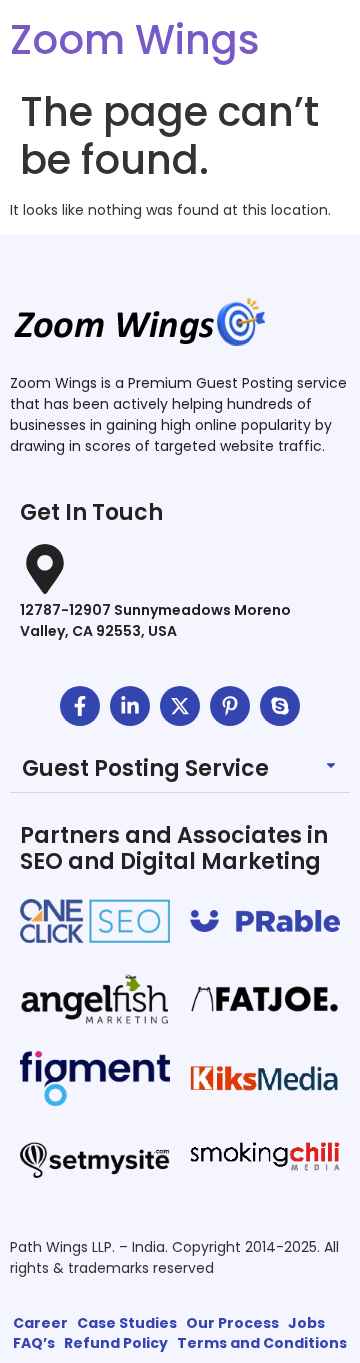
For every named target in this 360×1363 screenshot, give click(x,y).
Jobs (306, 1323)
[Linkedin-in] (130, 706)
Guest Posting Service (145, 768)
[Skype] (280, 706)
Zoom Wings (135, 40)
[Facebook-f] (80, 706)
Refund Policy (116, 1343)
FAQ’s (34, 1343)
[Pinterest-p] (230, 706)
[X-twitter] (180, 706)
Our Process (232, 1323)
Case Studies (127, 1323)
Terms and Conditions (262, 1343)
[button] (180, 769)
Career (40, 1323)
